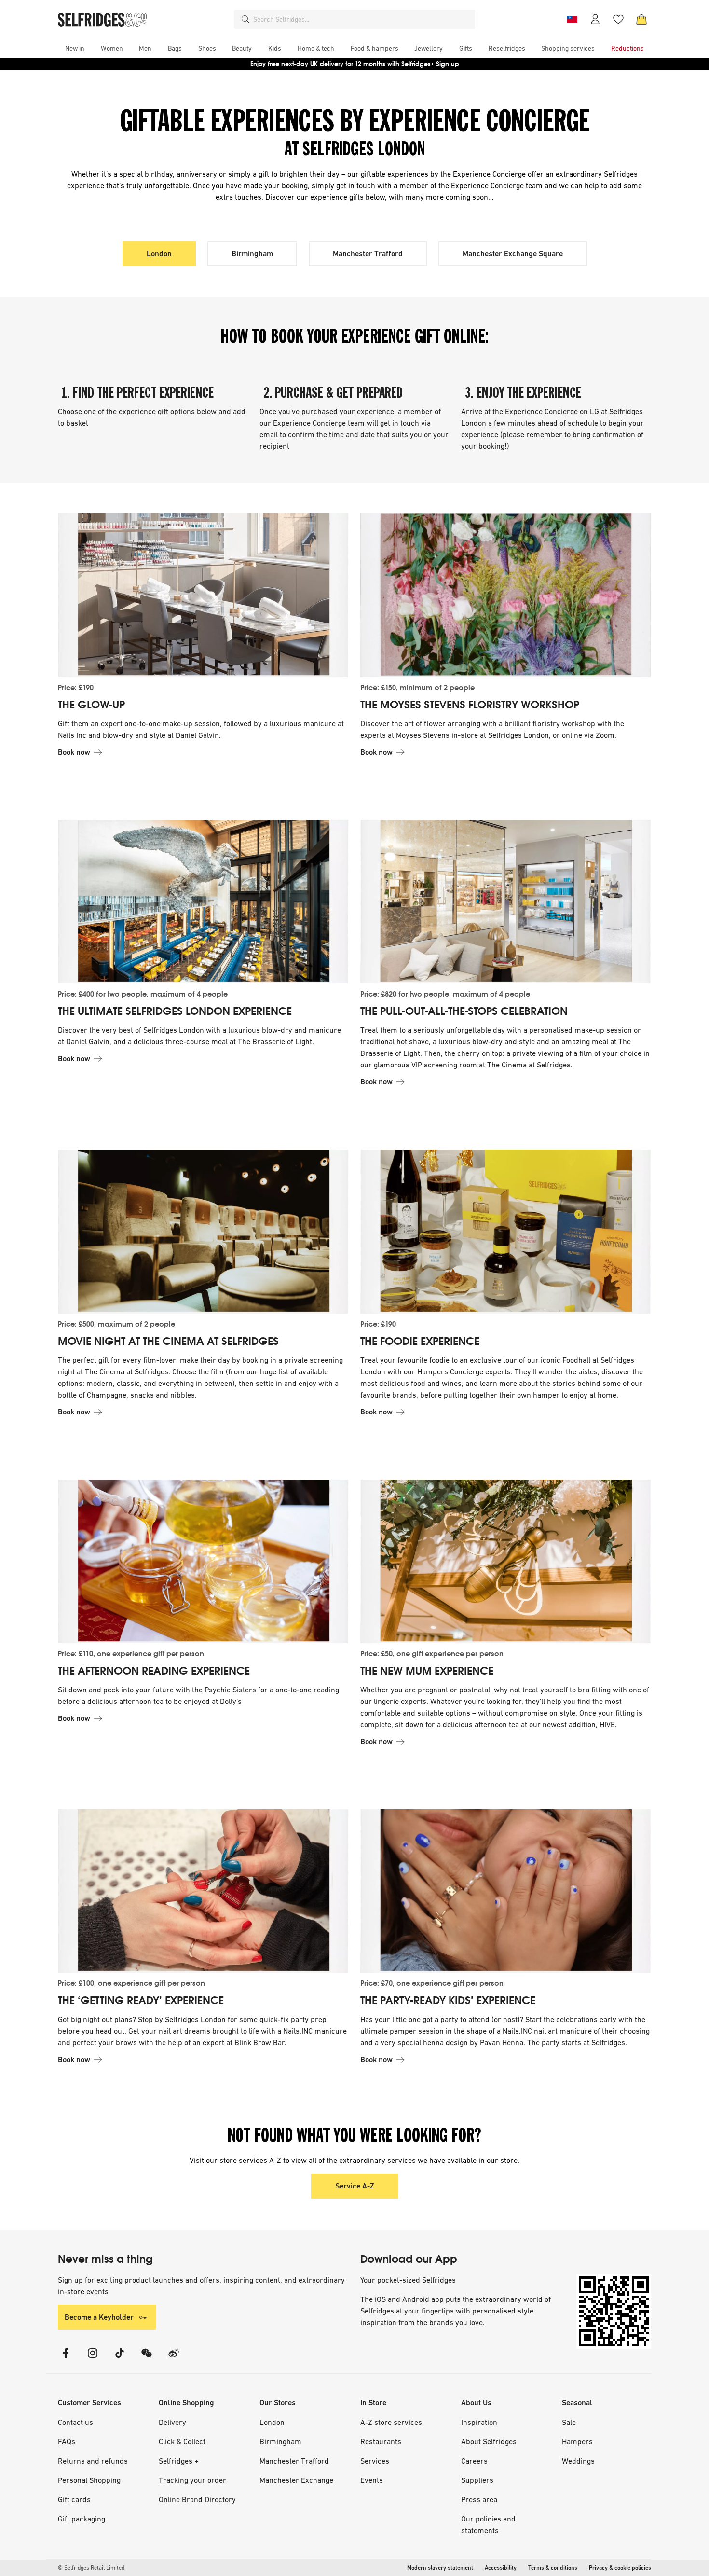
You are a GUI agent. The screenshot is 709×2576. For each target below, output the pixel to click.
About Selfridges (489, 2441)
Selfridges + (179, 2461)
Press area (479, 2499)
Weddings (578, 2461)
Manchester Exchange (296, 2480)
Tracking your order (192, 2480)
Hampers (577, 2441)
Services (375, 2461)
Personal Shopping (89, 2480)
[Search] (245, 19)
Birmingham (252, 254)
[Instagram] (93, 2359)
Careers (474, 2461)
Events (372, 2480)
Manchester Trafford (368, 254)
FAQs (67, 2441)
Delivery (172, 2422)
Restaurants (381, 2441)
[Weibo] (174, 2359)
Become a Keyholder (99, 2317)
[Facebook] (66, 2359)
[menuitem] (75, 48)
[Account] (595, 19)
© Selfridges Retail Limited (91, 2568)
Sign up (448, 64)
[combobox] (362, 19)
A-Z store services (391, 2422)
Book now (74, 752)
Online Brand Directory (197, 2499)
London (159, 254)
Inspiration (479, 2422)
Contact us (75, 2422)
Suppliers (477, 2480)
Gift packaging (82, 2519)
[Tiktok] (120, 2359)
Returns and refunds (93, 2461)
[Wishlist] (618, 19)
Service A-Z (355, 2186)
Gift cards (74, 2499)
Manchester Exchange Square (513, 254)
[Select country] (572, 19)
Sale (569, 2422)
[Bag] (641, 19)
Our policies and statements (488, 2524)
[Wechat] (147, 2359)
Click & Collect (182, 2441)
